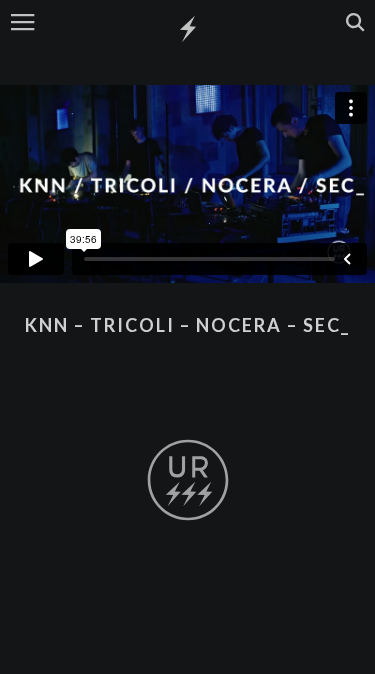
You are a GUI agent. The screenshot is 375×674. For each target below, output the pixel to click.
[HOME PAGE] (188, 30)
